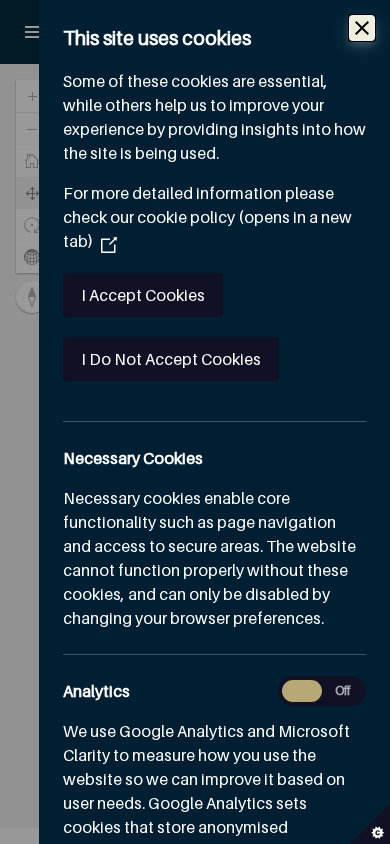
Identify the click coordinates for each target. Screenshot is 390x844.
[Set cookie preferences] (370, 824)
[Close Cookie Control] (362, 28)
